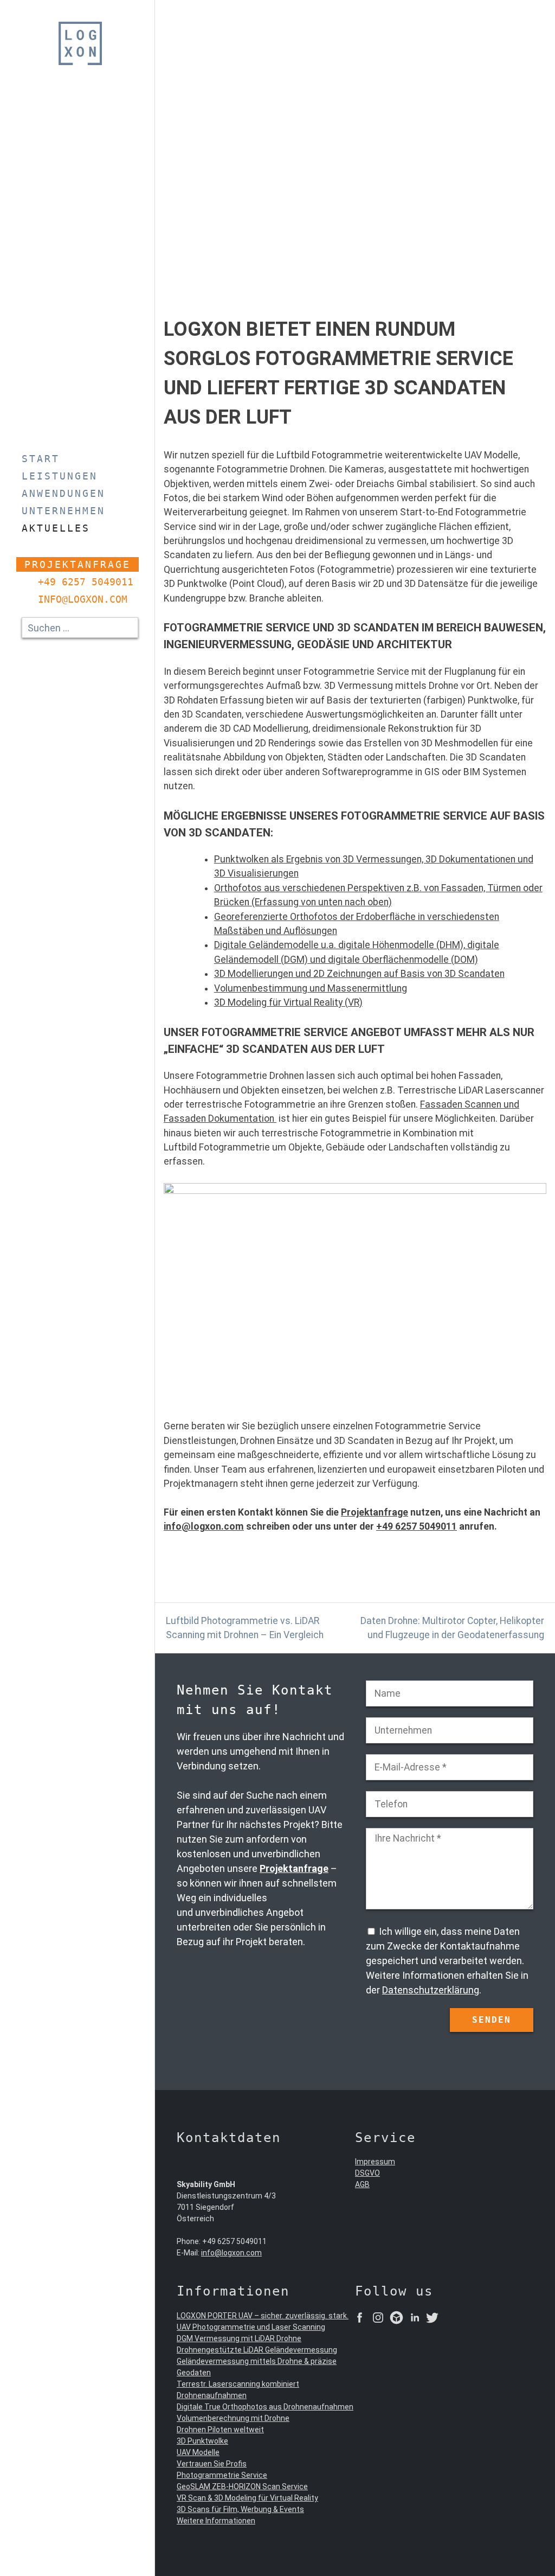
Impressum (375, 2162)
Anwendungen (63, 493)
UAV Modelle (198, 2452)
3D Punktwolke (202, 2441)
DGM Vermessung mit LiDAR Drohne (239, 2338)
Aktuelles (56, 528)
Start (41, 459)
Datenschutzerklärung (431, 1990)
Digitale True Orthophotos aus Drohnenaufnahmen (265, 2407)
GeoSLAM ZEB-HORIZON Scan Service (242, 2486)
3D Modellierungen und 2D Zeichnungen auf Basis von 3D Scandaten (359, 974)
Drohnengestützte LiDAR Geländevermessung (257, 2350)
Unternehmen (63, 511)
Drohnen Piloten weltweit (220, 2430)
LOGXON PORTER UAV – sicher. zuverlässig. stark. (263, 2316)
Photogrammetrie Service (222, 2475)
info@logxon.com (83, 599)
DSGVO (367, 2173)
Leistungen (60, 476)
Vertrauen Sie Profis (212, 2464)
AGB (362, 2184)
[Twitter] (432, 2319)
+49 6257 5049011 (86, 582)
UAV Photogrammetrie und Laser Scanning (251, 2327)
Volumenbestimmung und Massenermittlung (311, 988)
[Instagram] (378, 2319)
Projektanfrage (78, 564)
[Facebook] (360, 2319)
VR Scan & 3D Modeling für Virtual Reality (247, 2498)
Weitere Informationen (216, 2521)
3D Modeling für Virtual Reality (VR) (288, 1002)
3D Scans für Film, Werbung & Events (240, 2509)
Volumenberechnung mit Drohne (233, 2418)
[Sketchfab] (396, 2319)
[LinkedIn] (415, 2319)
